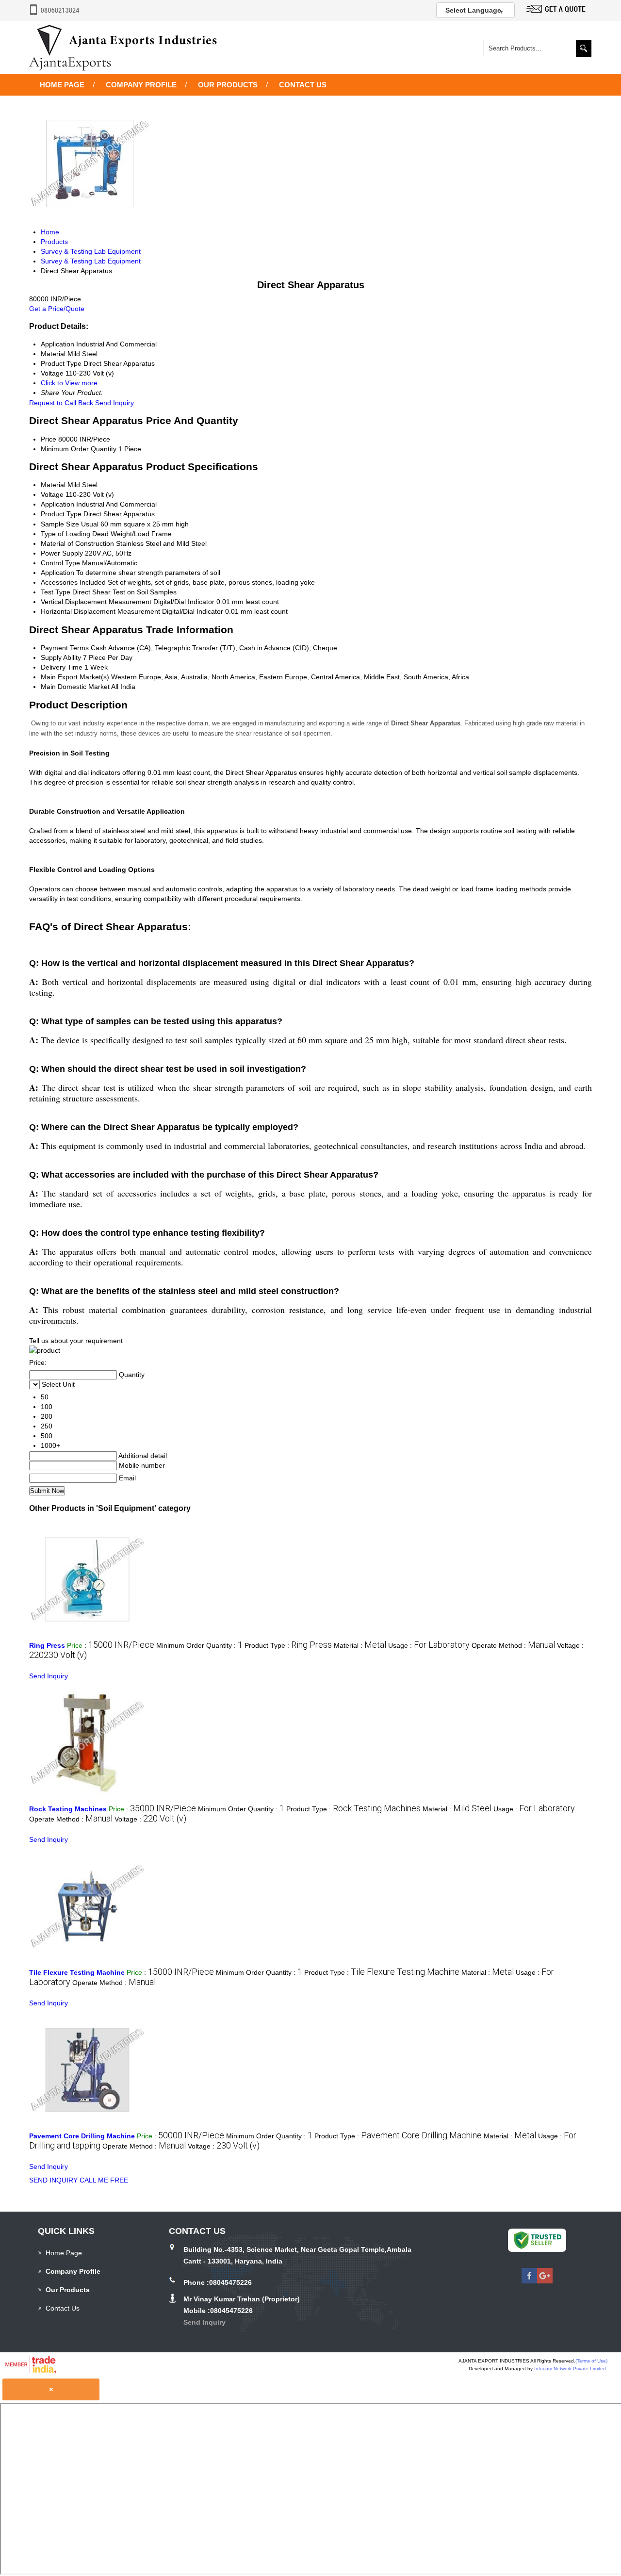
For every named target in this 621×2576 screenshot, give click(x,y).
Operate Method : (513, 1645)
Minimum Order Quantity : (199, 1645)
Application (57, 504)
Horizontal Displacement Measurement (100, 611)
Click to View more (69, 383)
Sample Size (60, 524)
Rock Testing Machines (68, 1809)
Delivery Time (62, 667)
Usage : (429, 1645)
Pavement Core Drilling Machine (82, 2136)
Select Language (473, 10)
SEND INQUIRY (53, 2180)
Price (49, 439)
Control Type (60, 563)
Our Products (228, 85)
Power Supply (62, 553)
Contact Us (303, 85)
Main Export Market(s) (75, 677)
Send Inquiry (114, 403)
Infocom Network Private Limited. (571, 2369)
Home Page (62, 85)
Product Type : (288, 1645)
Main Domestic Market (75, 687)
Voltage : (150, 1819)
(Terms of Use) (591, 2361)
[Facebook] (529, 2281)
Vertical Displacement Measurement (96, 602)
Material (53, 485)
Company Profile (141, 85)
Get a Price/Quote (57, 309)
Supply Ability (61, 657)
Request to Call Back (61, 403)
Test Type (56, 592)
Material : (360, 1645)
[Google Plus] (545, 2281)
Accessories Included (73, 582)
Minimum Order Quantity (79, 449)
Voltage (52, 494)
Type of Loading (65, 534)
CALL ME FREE (104, 2180)
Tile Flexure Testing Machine (77, 1972)
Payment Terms (65, 648)
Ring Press (47, 1645)
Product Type (61, 514)
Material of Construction (77, 543)
